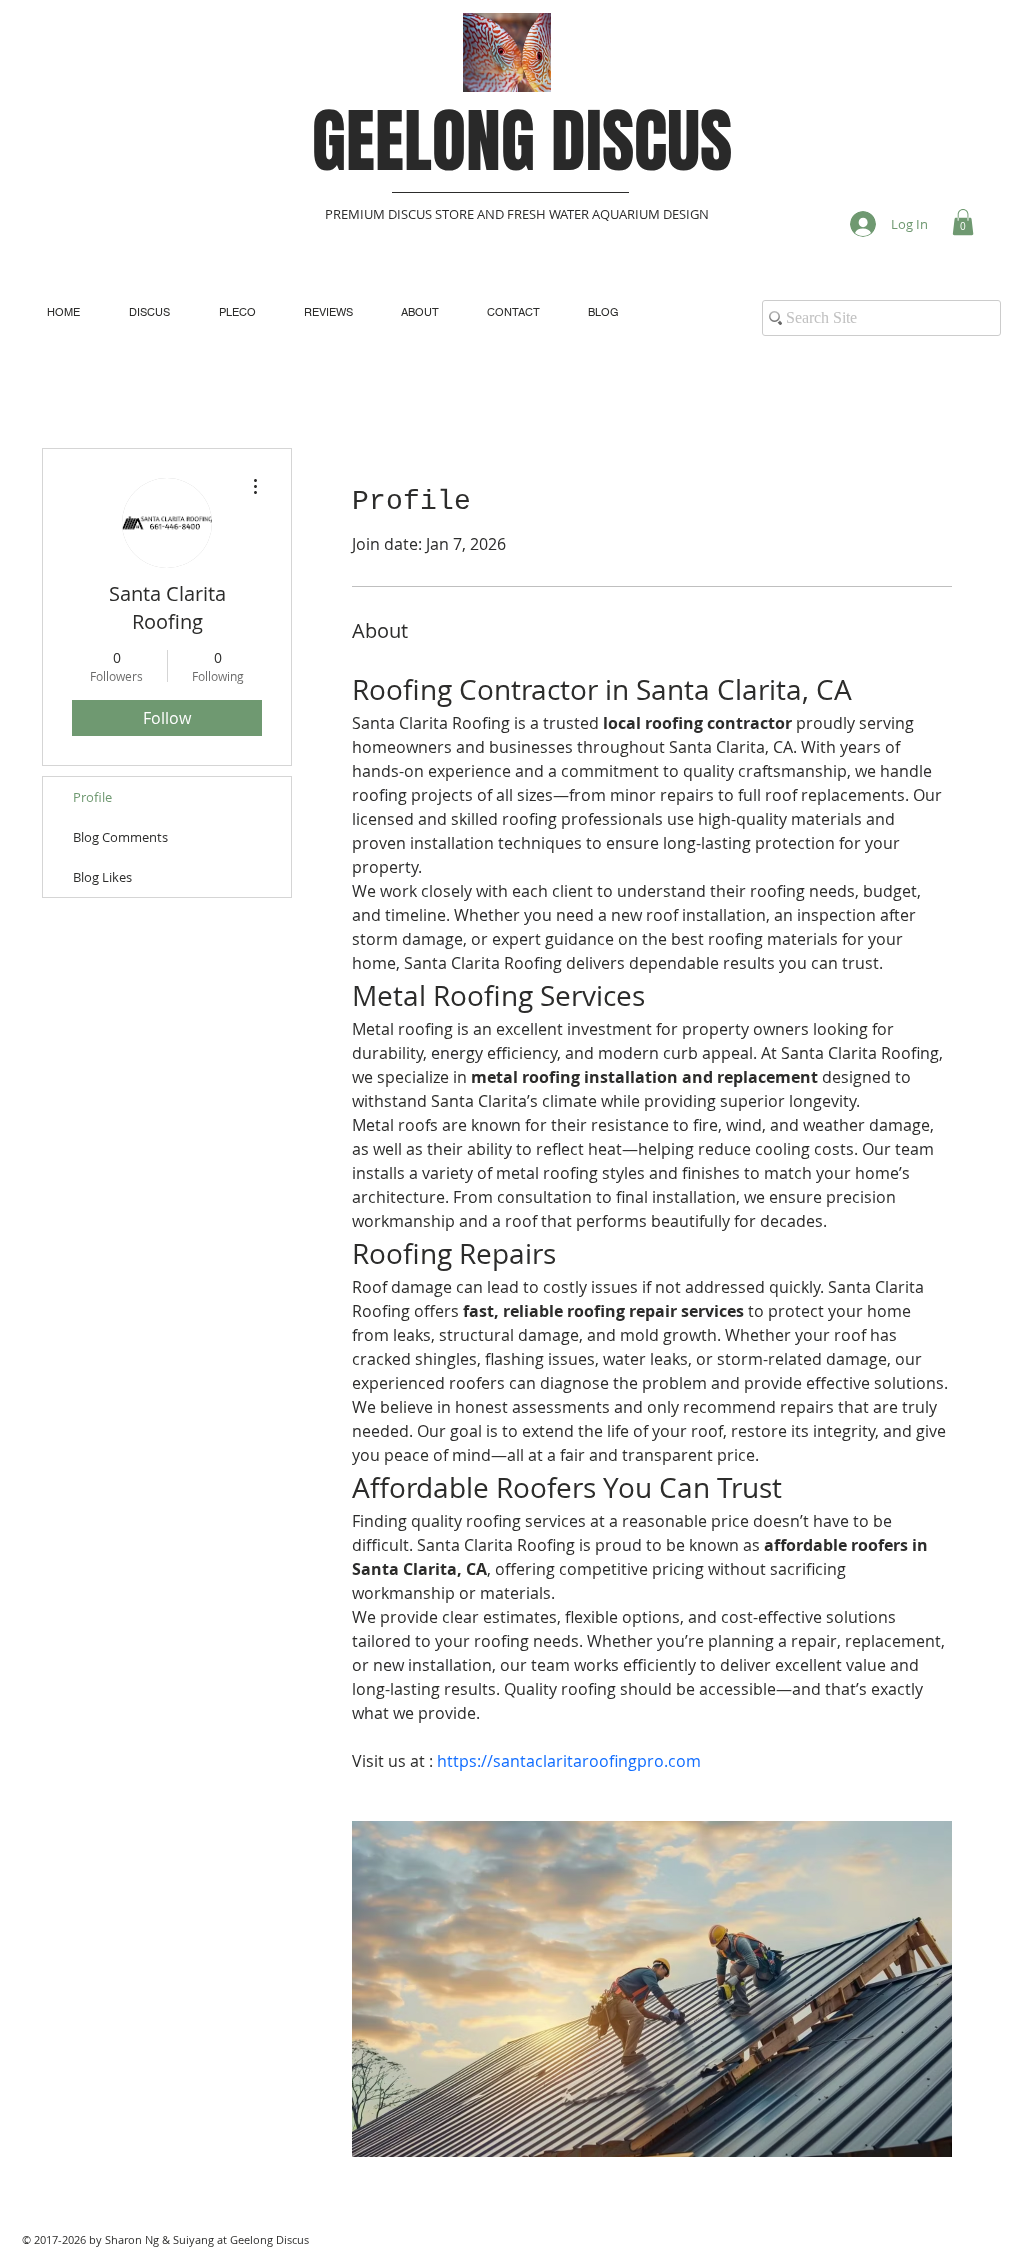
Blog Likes (102, 877)
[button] (963, 222)
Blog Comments (120, 837)
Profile (92, 797)
